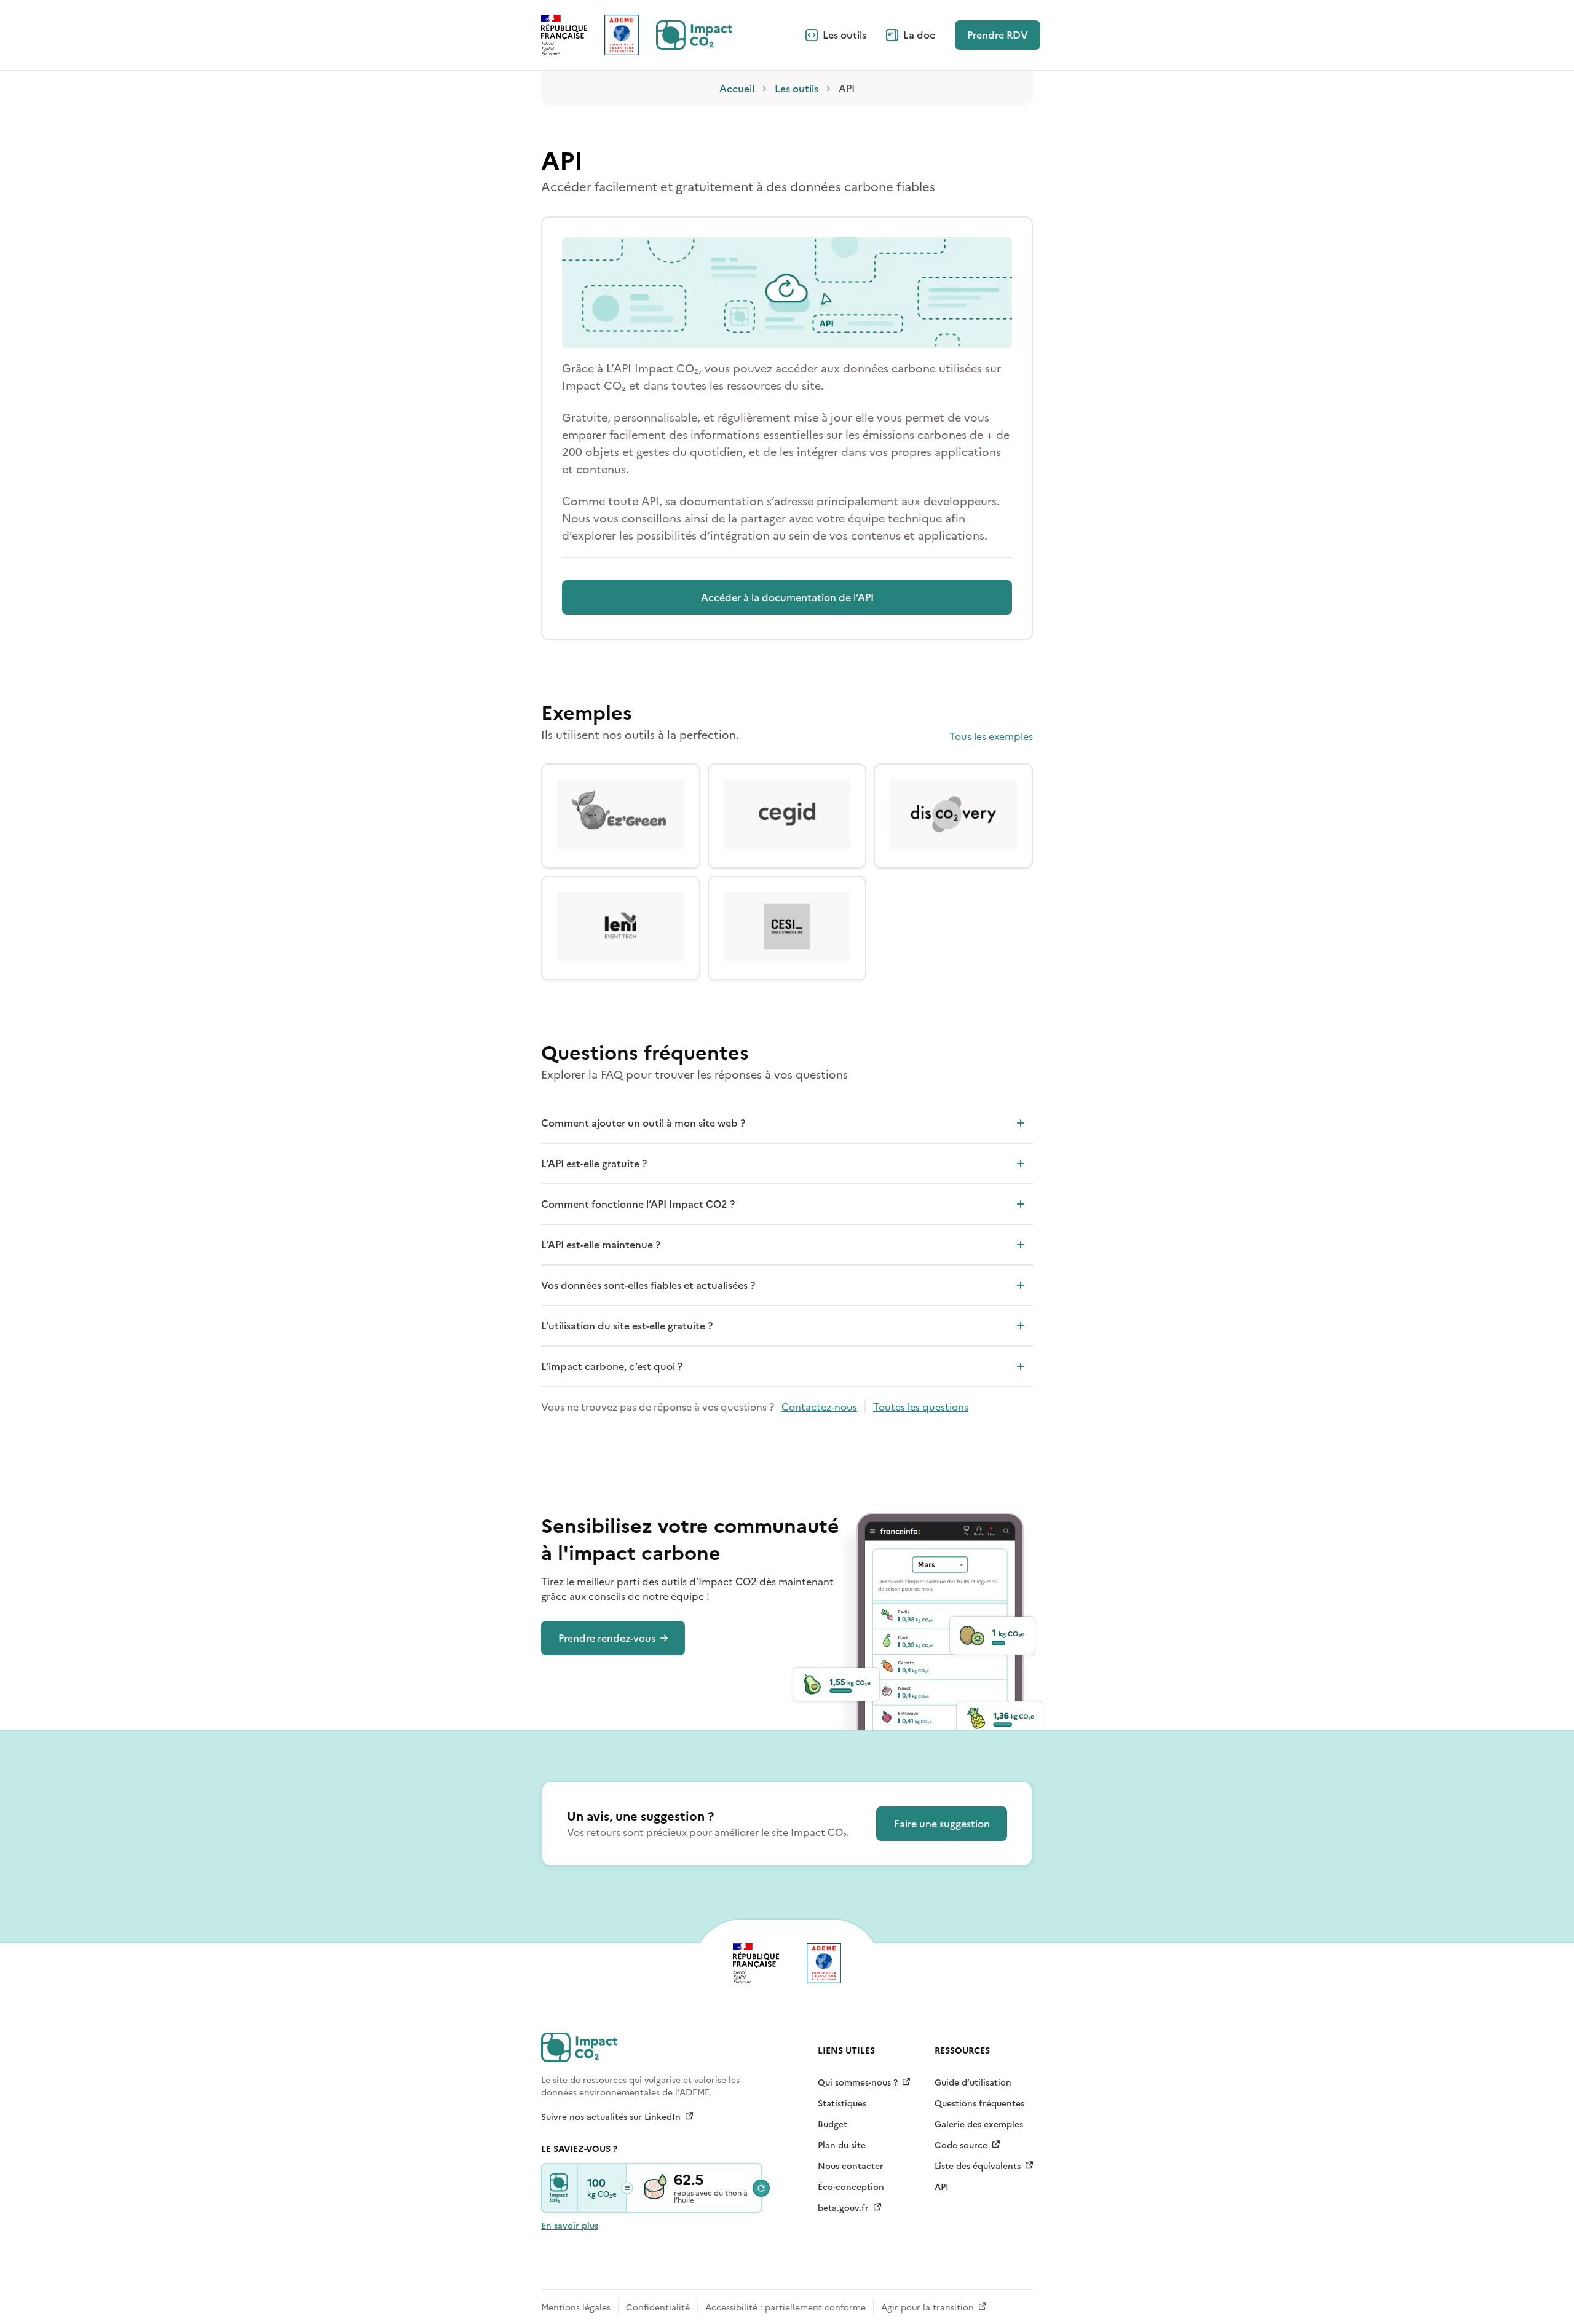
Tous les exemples (991, 736)
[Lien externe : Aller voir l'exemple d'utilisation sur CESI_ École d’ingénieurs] (787, 928)
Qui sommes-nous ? (858, 2083)
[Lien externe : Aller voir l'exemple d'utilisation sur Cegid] (787, 816)
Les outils (844, 35)
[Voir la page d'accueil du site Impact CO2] (694, 35)
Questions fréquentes (979, 2104)
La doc (919, 35)
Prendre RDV (998, 35)
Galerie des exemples (979, 2125)
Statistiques (842, 2104)
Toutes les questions (921, 1407)
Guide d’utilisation (973, 2083)
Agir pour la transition (927, 2308)
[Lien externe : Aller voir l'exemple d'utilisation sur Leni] (621, 928)
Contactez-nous (819, 1407)
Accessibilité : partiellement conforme (785, 2308)
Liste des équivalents (978, 2166)
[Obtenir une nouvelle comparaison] (761, 2188)
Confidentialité (658, 2308)
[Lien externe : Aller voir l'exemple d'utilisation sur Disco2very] (953, 816)
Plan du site (842, 2145)
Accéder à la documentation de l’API (787, 597)
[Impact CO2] (560, 2188)
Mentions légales (576, 2308)
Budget (832, 2125)
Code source (961, 2145)
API (942, 2187)
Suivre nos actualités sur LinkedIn (611, 2117)
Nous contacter (851, 2166)
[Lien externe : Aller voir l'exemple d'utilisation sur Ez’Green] (621, 816)
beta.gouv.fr (843, 2208)
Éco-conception (851, 2187)
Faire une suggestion (942, 1824)
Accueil (737, 89)
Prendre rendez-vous (607, 1638)
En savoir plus (570, 2226)
